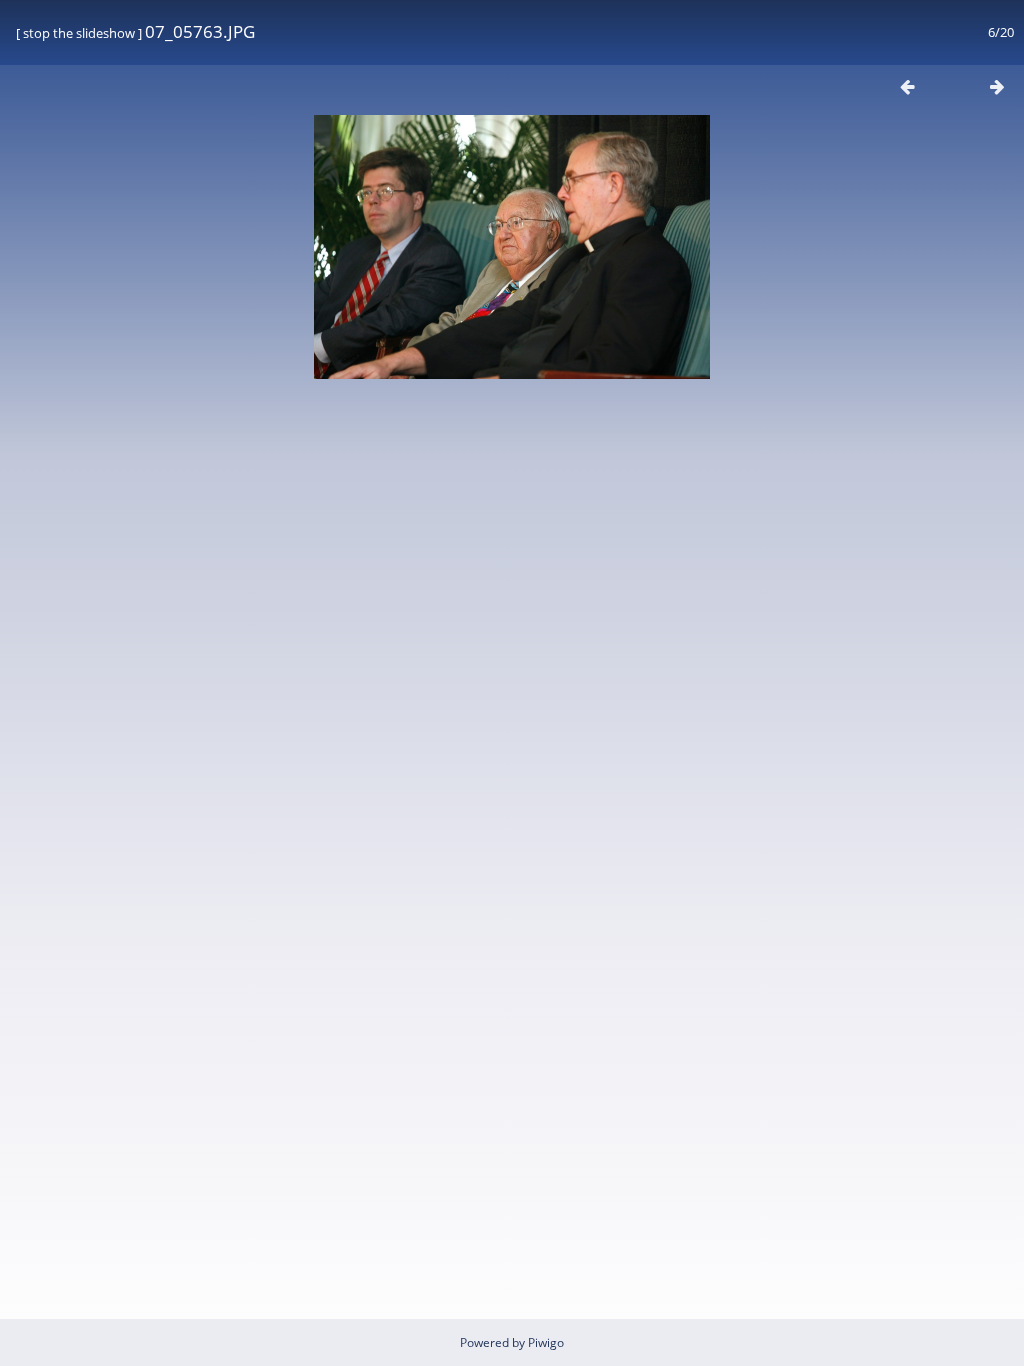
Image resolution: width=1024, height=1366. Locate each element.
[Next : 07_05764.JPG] (997, 86)
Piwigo (546, 1342)
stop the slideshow (79, 33)
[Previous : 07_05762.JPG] (907, 86)
